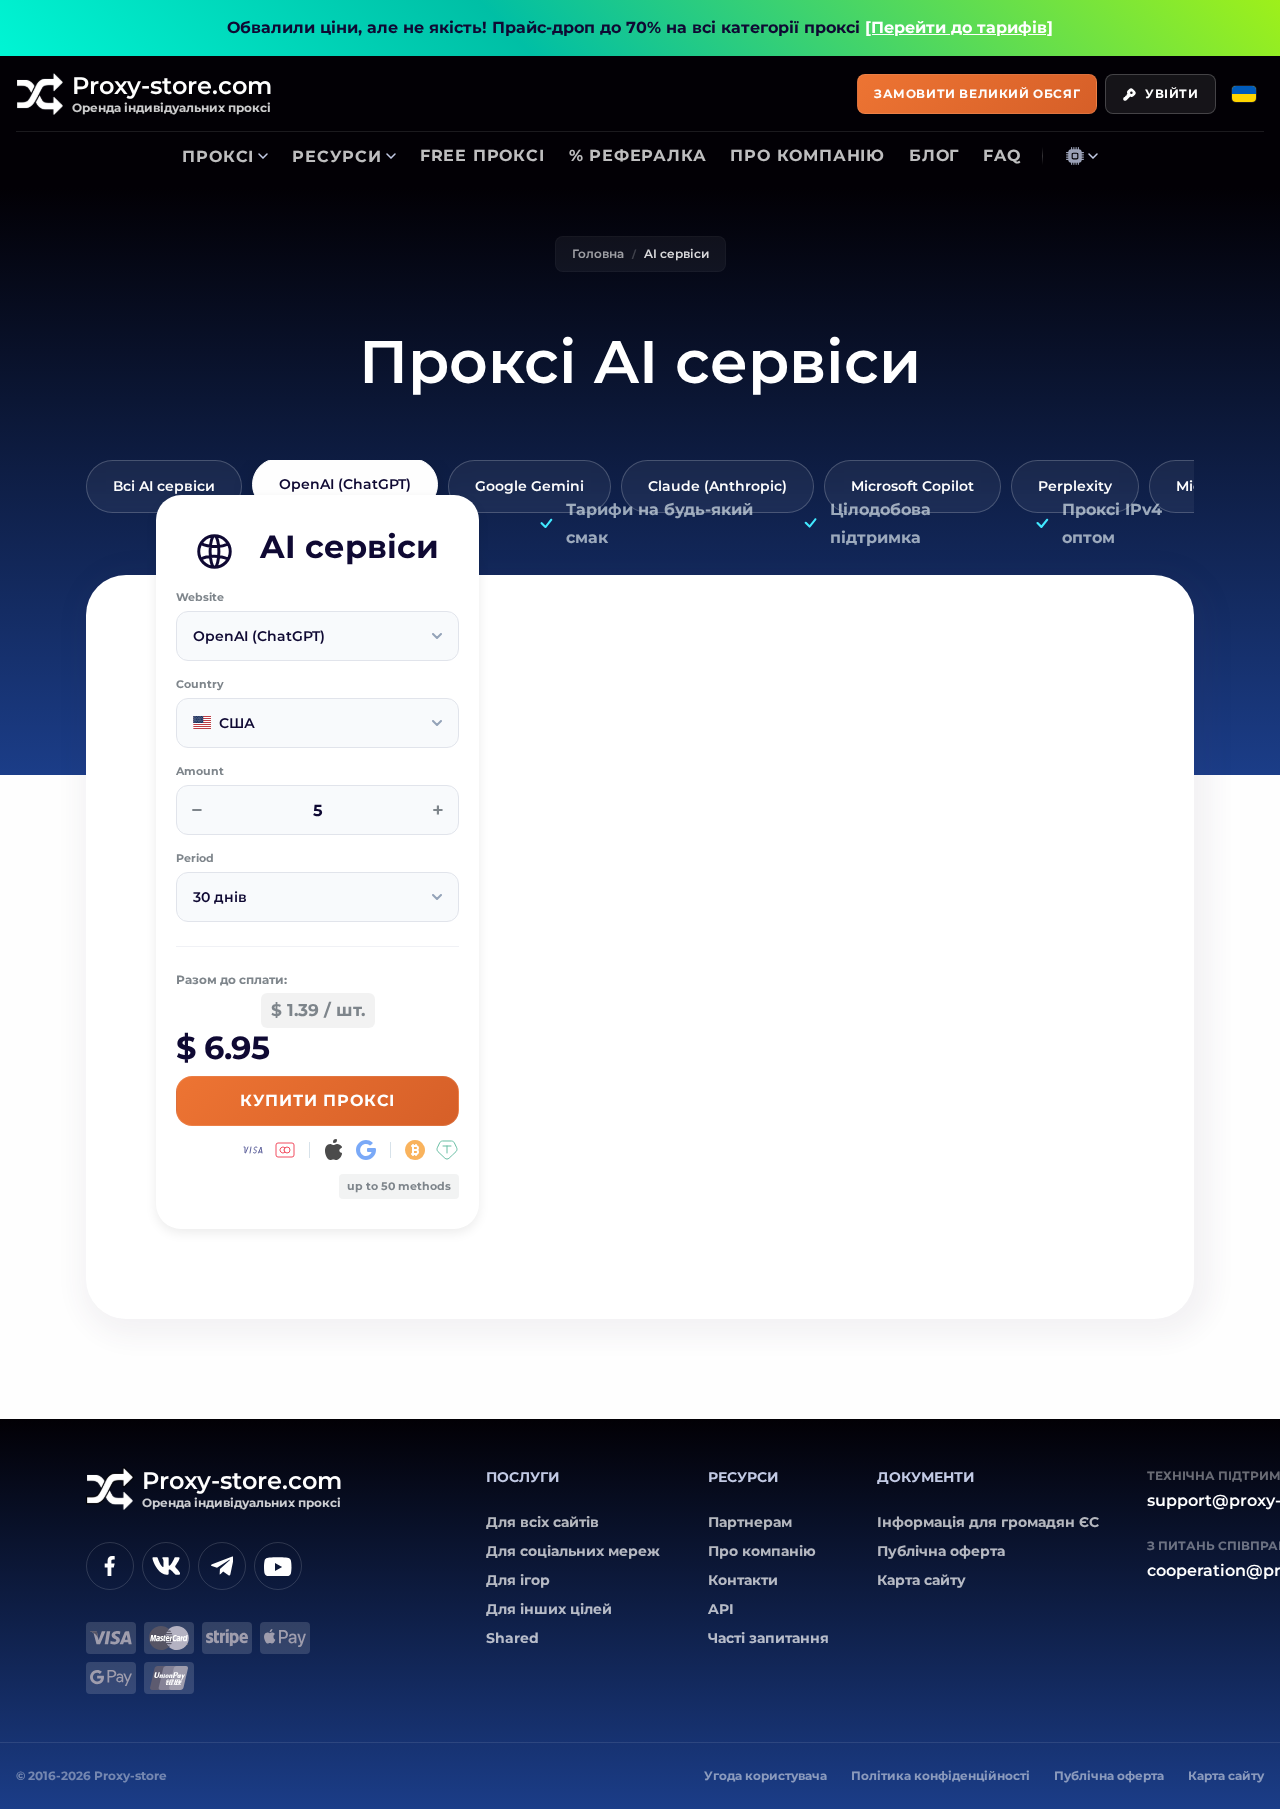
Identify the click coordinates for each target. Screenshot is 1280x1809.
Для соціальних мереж (573, 1551)
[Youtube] (278, 1566)
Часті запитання (768, 1638)
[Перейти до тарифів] (959, 27)
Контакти (743, 1580)
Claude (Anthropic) (717, 486)
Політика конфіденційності (940, 1775)
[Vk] (166, 1566)
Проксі (218, 156)
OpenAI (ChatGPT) (345, 484)
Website (200, 597)
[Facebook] (110, 1566)
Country (200, 684)
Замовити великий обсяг (977, 93)
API (721, 1609)
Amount (200, 771)
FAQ (1002, 155)
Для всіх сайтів (542, 1522)
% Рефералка (638, 155)
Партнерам (750, 1522)
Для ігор (518, 1580)
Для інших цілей (549, 1609)
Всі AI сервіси (164, 486)
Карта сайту (921, 1580)
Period (195, 858)
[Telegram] (222, 1566)
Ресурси (337, 156)
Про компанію (807, 155)
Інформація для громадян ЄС (988, 1522)
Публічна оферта (941, 1551)
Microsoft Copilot (912, 486)
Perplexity (1075, 486)
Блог (934, 155)
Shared (512, 1638)
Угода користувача (765, 1775)
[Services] (1082, 156)
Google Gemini (529, 486)
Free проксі (482, 155)
